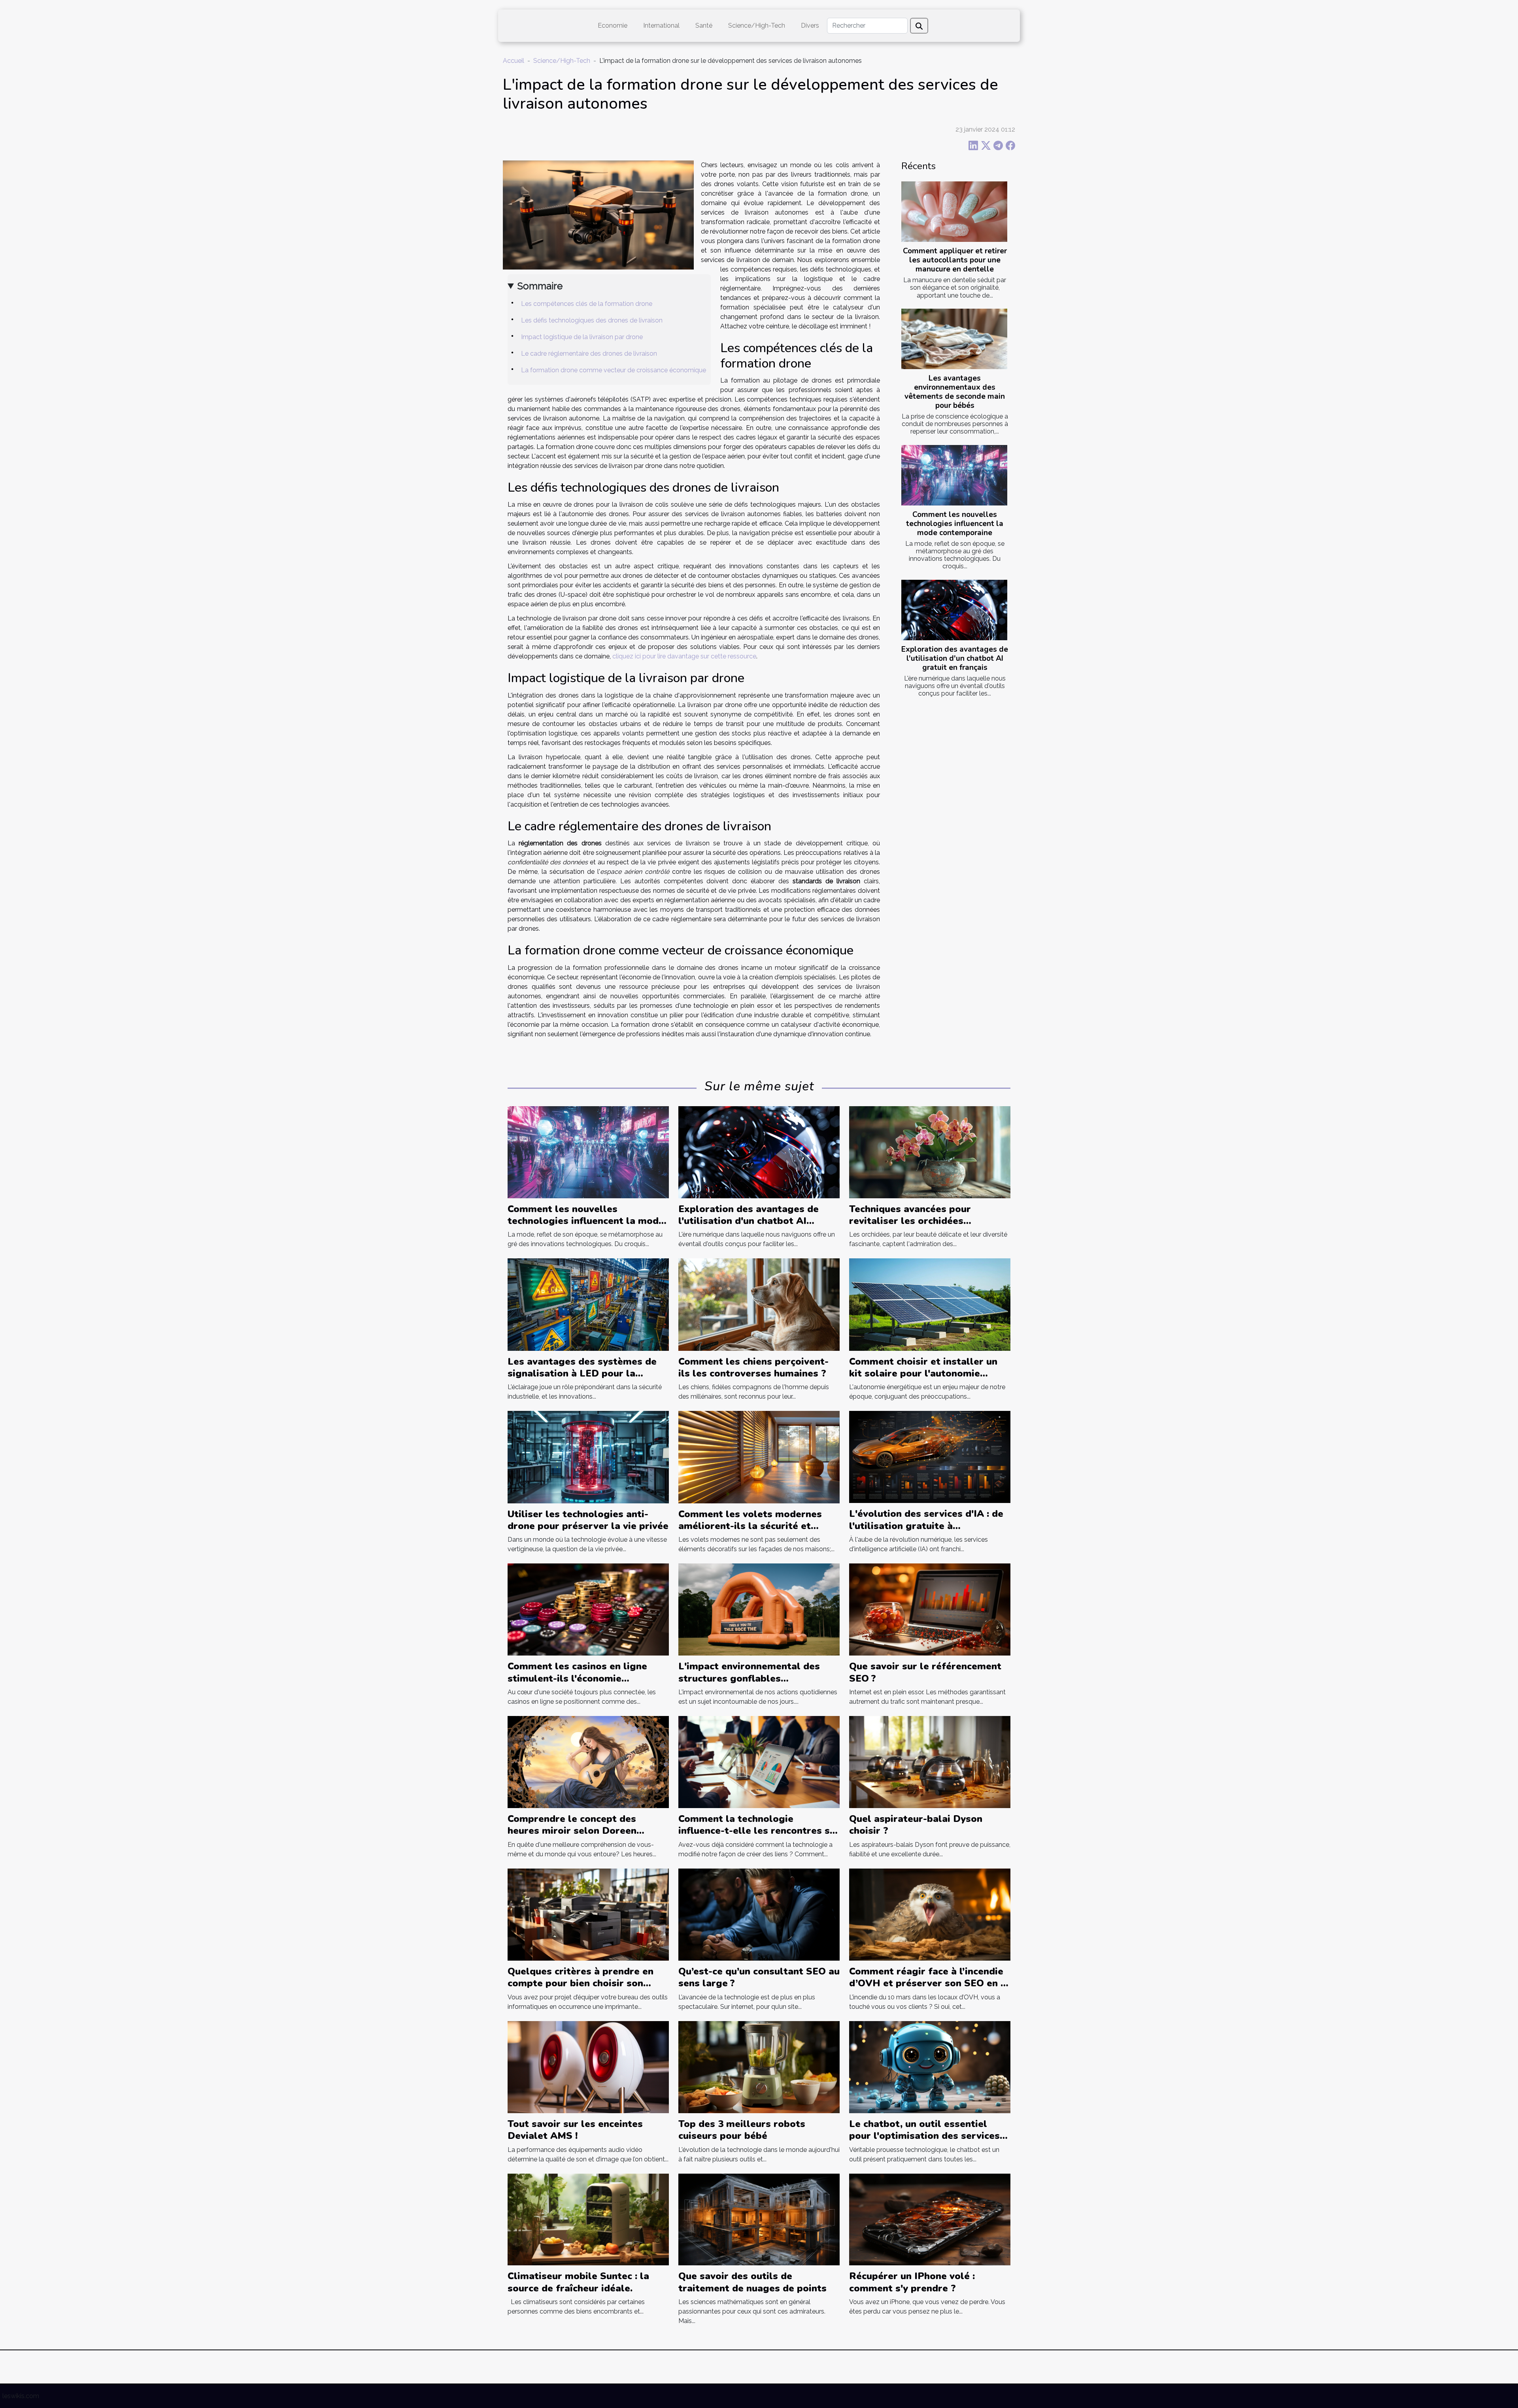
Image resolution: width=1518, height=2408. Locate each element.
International (661, 25)
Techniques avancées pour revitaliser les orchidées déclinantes (910, 1221)
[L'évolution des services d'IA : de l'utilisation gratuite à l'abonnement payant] (930, 1457)
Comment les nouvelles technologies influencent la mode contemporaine (955, 524)
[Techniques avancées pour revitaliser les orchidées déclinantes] (930, 1151)
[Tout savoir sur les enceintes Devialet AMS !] (588, 2066)
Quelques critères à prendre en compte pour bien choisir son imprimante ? (581, 1983)
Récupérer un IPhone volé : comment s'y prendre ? (912, 2282)
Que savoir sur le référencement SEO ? (925, 1672)
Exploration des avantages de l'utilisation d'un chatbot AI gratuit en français (955, 658)
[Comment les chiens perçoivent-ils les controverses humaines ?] (759, 1304)
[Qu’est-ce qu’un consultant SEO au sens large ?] (759, 1914)
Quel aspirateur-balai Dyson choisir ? (916, 1825)
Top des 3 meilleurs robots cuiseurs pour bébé (742, 2130)
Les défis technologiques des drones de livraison (592, 320)
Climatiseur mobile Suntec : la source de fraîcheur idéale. (578, 2282)
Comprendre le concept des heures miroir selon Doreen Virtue (572, 1831)
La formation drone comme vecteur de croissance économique (614, 370)
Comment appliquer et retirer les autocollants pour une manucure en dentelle (955, 260)
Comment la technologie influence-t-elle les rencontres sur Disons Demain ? (759, 1831)
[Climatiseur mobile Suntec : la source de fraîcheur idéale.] (588, 2219)
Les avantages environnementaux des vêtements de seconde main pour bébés (955, 392)
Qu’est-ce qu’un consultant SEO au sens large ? (759, 1977)
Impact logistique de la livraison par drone (582, 337)
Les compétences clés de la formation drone (587, 304)
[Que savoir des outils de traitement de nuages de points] (759, 2219)
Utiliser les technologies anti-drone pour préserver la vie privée (588, 1520)
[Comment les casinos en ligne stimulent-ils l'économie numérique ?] (588, 1609)
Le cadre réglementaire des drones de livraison (589, 354)
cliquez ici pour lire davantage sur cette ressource (684, 656)
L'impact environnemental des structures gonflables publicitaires (749, 1678)
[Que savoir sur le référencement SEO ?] (930, 1609)
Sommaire (540, 286)
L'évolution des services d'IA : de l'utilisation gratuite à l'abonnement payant (926, 1526)
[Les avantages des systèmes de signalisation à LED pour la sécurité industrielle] (588, 1304)
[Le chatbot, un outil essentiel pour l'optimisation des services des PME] (930, 2066)
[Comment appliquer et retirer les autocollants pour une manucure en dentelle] (954, 212)
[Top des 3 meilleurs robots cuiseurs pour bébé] (759, 2066)
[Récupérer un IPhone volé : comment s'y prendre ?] (930, 2219)
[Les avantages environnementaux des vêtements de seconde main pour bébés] (954, 339)
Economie (613, 25)
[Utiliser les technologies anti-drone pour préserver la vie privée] (588, 1457)
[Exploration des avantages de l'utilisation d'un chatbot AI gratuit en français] (954, 610)
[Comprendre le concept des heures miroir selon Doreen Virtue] (588, 1762)
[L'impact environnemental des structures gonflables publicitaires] (759, 1609)
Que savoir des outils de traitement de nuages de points (752, 2282)
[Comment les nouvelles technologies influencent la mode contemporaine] (954, 475)
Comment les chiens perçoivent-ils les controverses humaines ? (753, 1367)
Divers (810, 25)
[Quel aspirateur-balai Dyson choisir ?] (930, 1762)
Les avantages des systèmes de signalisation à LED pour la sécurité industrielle (582, 1374)
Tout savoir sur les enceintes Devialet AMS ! (575, 2130)
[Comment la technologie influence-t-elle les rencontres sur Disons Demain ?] (759, 1762)
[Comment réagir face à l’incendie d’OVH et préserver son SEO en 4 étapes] (930, 1914)
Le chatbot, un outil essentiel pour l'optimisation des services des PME (924, 2136)
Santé (704, 25)
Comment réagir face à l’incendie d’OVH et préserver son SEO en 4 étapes (928, 1983)
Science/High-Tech (757, 25)
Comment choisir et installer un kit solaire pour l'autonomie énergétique (923, 1374)
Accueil (514, 61)
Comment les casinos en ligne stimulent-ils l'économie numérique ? (577, 1678)
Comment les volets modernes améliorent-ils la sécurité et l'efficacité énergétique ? (750, 1526)
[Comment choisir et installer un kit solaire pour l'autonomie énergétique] (930, 1304)
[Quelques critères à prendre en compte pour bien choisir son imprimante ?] (588, 1914)
